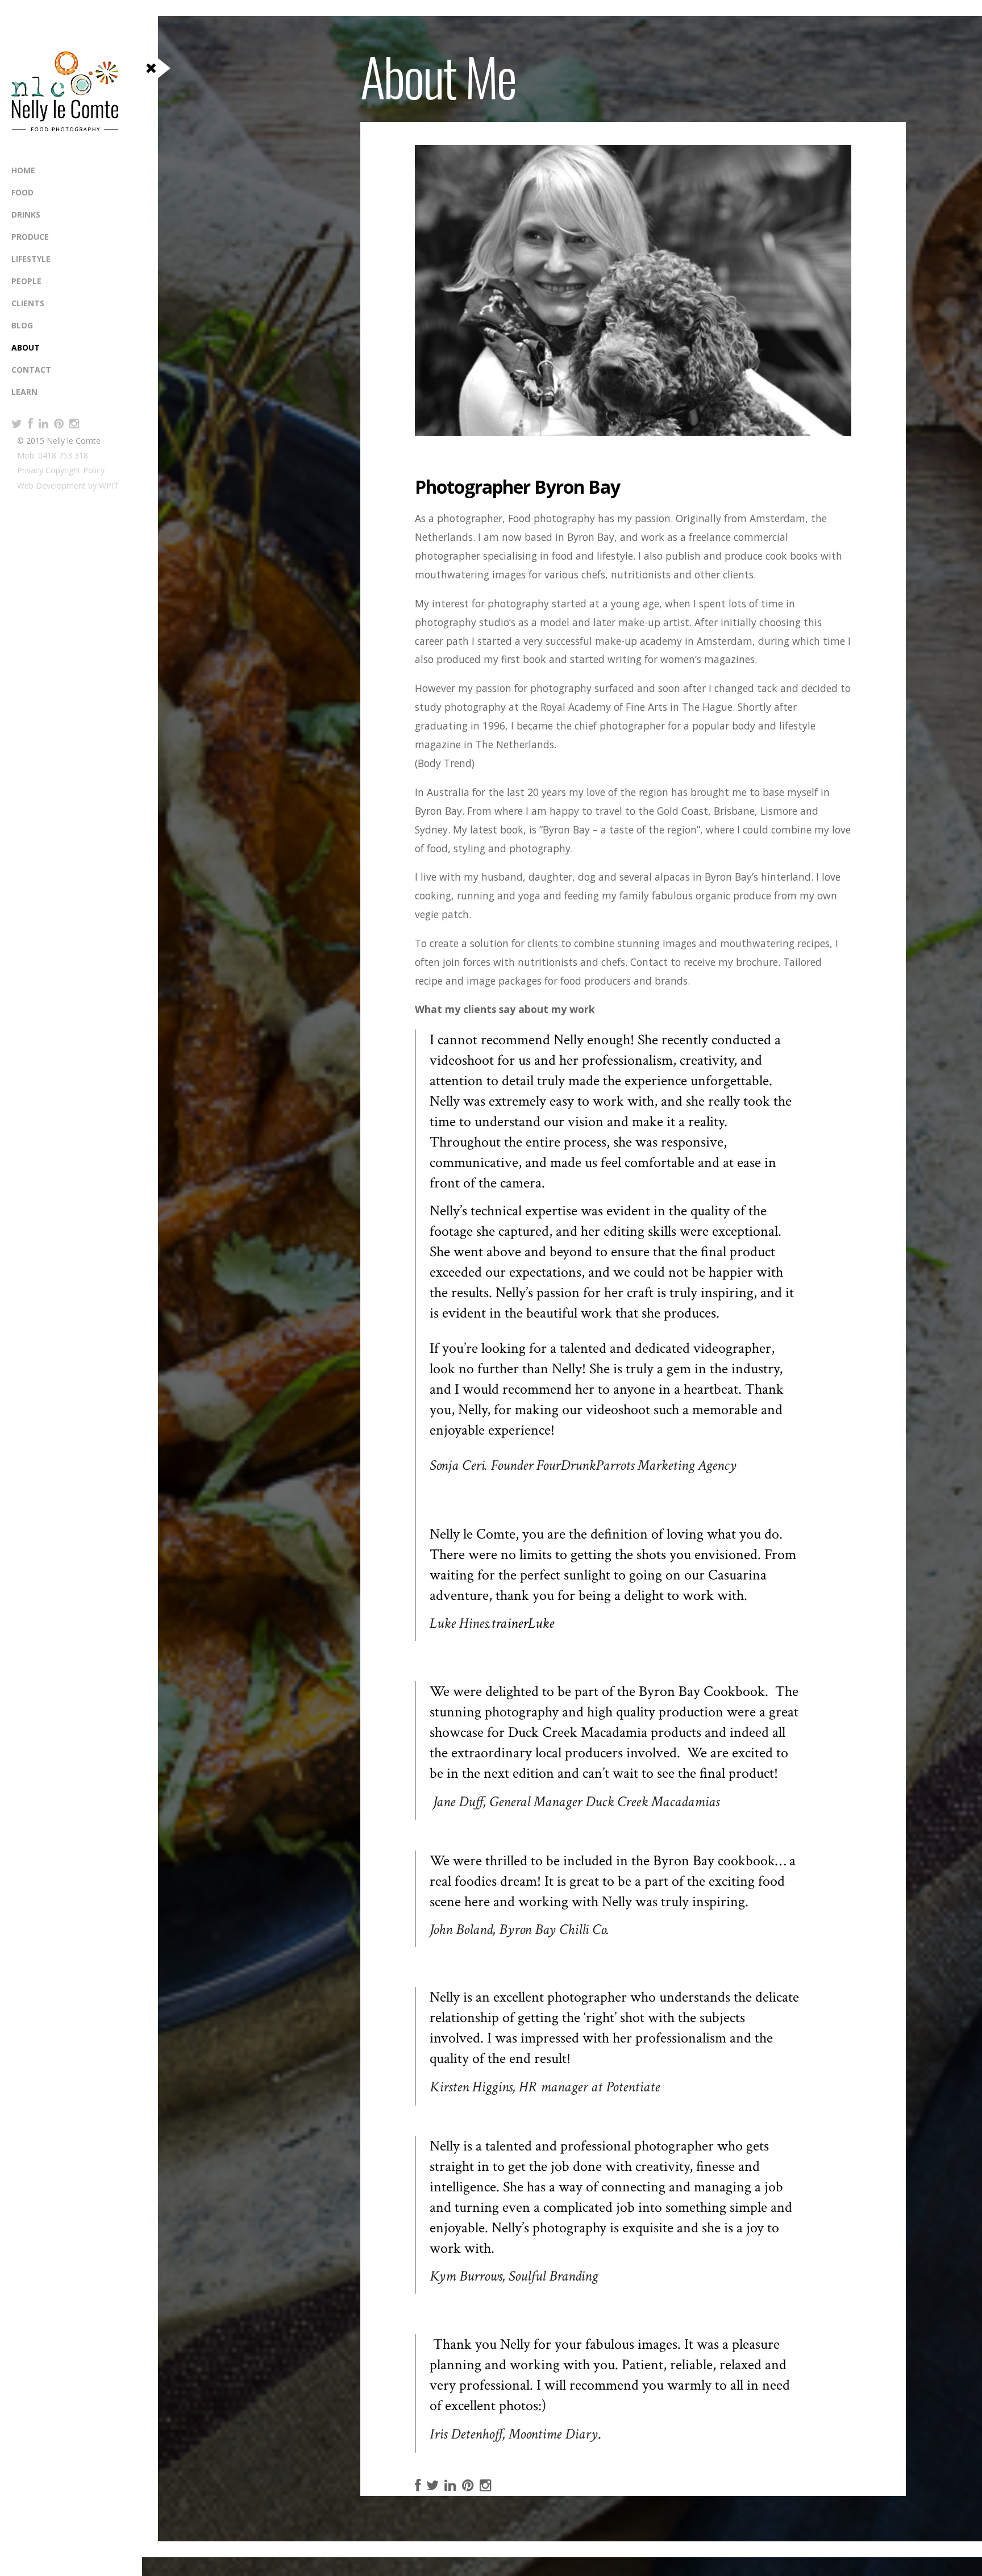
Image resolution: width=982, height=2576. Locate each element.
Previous (432, 410)
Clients (28, 303)
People (26, 281)
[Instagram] (74, 424)
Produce (30, 237)
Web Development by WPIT (68, 485)
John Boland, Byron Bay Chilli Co (518, 1929)
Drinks (26, 214)
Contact (31, 370)
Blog (22, 325)
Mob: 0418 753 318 (53, 455)
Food (22, 192)
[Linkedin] (43, 424)
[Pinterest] (59, 424)
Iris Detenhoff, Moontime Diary (514, 2434)
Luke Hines (459, 1623)
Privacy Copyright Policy (61, 470)
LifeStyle (31, 259)
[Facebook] (30, 424)
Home (23, 170)
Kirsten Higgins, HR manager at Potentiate (545, 2087)
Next (455, 410)
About (26, 347)
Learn (24, 392)
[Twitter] (17, 424)
